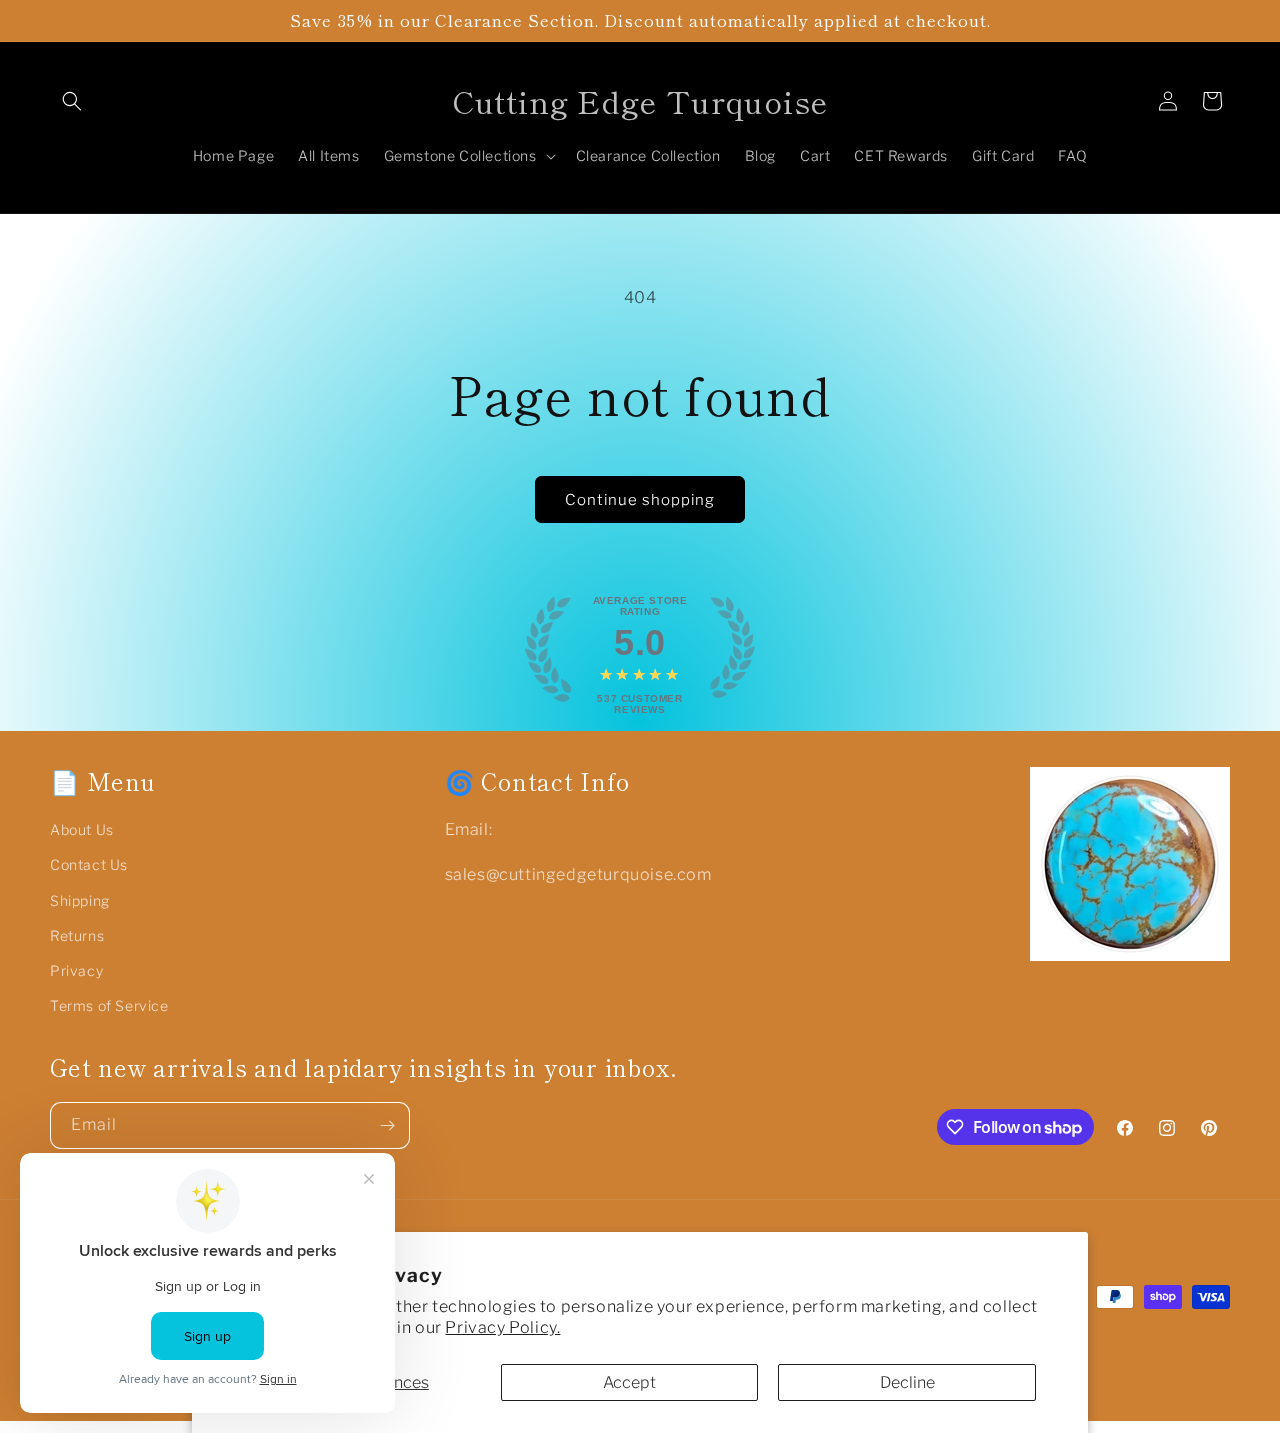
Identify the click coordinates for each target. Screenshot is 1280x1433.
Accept (629, 1382)
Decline (907, 1382)
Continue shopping (640, 500)
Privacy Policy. (502, 1327)
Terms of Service (109, 1005)
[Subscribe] (387, 1125)
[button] (72, 101)
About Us (82, 829)
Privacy (76, 970)
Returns (77, 935)
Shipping (80, 900)
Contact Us (89, 864)
